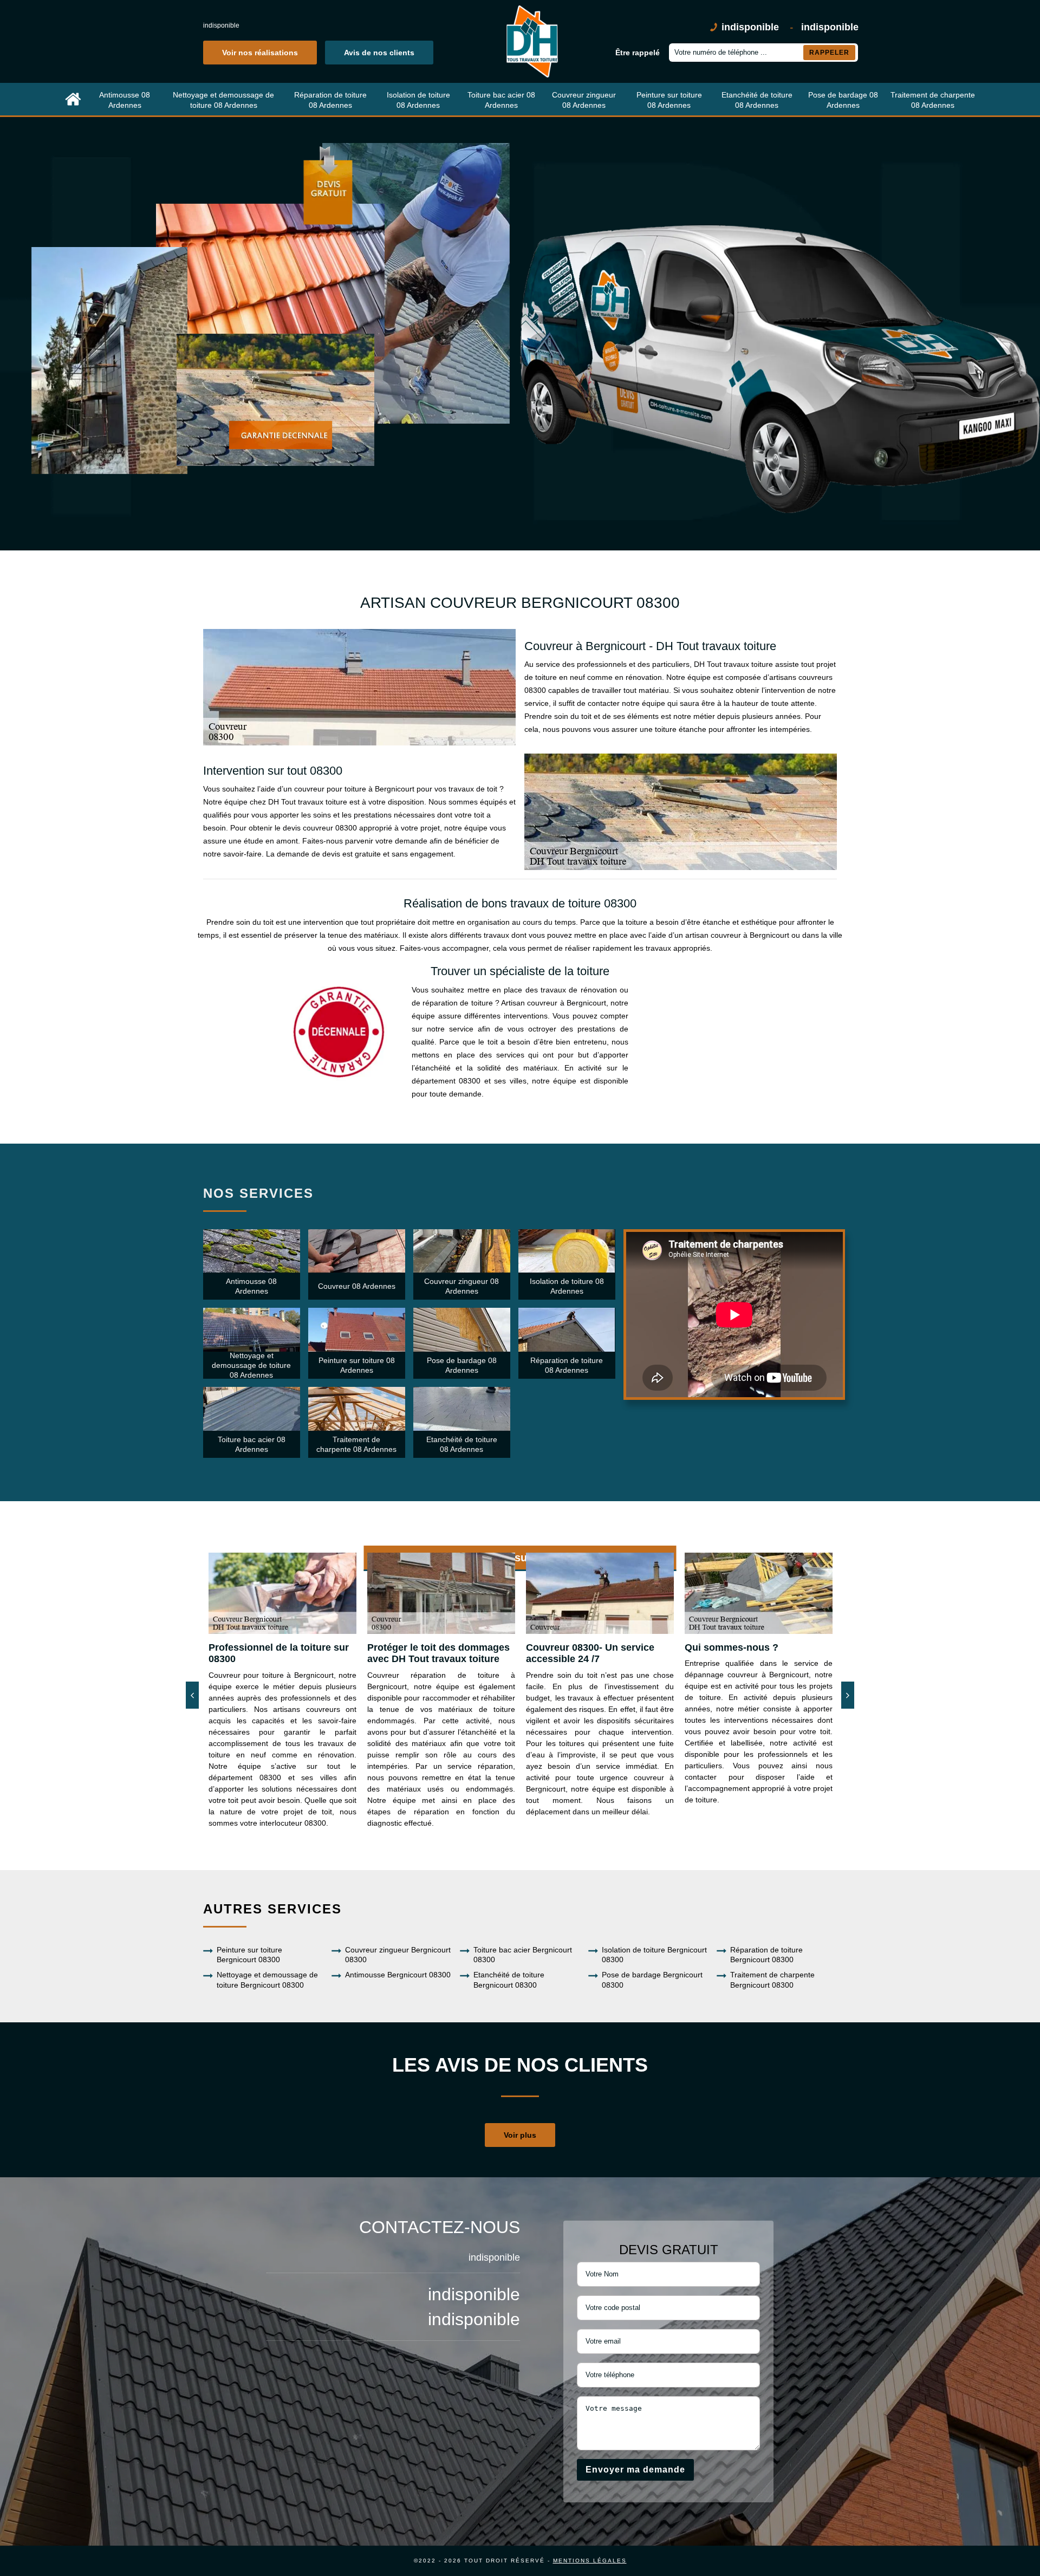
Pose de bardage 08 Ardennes (843, 100)
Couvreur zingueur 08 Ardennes (584, 100)
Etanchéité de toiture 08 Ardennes (757, 100)
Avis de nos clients (379, 53)
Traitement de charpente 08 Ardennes (933, 100)
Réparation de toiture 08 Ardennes (330, 100)
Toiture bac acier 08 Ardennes (501, 100)
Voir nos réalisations (260, 53)
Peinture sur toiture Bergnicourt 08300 (249, 1955)
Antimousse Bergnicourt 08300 (398, 1975)
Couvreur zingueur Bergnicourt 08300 (398, 1955)
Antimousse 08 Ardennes (125, 100)
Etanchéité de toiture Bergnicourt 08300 (509, 1980)
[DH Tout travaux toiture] (531, 41)
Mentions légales (590, 2561)
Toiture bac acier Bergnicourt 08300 (523, 1955)
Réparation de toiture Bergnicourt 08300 (766, 1955)
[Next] (848, 1695)
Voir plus (520, 2135)
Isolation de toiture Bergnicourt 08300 (654, 1955)
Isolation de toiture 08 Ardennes (418, 100)
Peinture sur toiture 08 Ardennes (669, 100)
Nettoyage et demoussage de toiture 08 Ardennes (223, 100)
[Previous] (192, 1695)
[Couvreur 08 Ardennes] (73, 100)
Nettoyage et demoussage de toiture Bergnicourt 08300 (267, 1980)
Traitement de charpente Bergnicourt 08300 (772, 1980)
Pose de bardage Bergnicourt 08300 (652, 1980)
